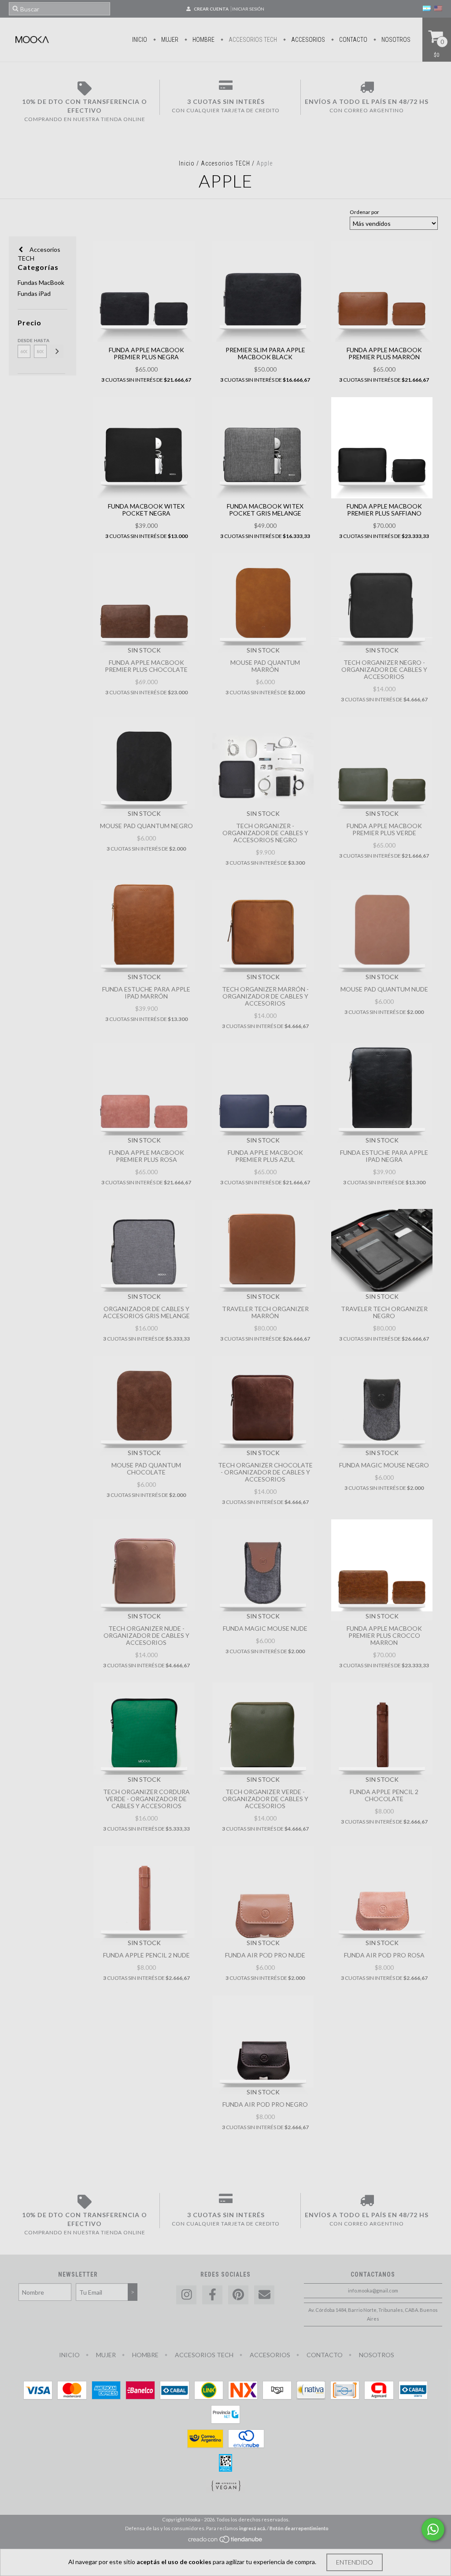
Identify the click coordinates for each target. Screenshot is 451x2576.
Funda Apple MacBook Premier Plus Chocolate (146, 666)
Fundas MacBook (41, 282)
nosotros (395, 40)
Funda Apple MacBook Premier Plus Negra (146, 353)
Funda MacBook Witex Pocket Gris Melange (265, 510)
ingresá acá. (253, 2528)
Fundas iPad (34, 293)
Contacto (353, 40)
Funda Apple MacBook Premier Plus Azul (265, 1156)
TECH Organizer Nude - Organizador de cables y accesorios (146, 1635)
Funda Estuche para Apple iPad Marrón (146, 993)
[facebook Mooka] (212, 2295)
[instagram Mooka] (186, 2295)
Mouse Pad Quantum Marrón (265, 666)
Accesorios (307, 40)
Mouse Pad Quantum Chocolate (146, 1469)
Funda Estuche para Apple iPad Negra (384, 1156)
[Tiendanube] (226, 2542)
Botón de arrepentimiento (299, 2528)
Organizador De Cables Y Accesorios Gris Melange (146, 1312)
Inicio (140, 40)
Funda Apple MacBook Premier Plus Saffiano (384, 510)
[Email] (264, 2295)
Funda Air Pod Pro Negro (265, 2104)
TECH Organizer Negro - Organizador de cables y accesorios (384, 669)
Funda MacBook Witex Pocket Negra (146, 510)
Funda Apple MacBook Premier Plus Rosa (146, 1156)
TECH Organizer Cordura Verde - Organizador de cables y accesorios (146, 1799)
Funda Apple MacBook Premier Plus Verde (384, 829)
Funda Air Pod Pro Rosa (384, 1955)
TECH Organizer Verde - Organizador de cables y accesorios (265, 1799)
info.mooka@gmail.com (373, 2290)
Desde (24, 340)
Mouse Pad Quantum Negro (146, 826)
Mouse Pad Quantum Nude (384, 989)
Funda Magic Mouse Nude (265, 1628)
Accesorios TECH (252, 40)
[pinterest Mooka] (238, 2295)
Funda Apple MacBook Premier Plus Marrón (384, 353)
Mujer (169, 40)
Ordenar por (364, 212)
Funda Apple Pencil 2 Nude (146, 1955)
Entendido (355, 2562)
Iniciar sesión (248, 9)
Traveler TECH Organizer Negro (384, 1312)
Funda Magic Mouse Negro (384, 1465)
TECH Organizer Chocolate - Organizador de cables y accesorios (265, 1472)
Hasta (40, 340)
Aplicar (57, 351)
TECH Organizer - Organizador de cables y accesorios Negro (265, 833)
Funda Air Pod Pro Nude (265, 1955)
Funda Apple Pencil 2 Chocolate (384, 1795)
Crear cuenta (211, 9)
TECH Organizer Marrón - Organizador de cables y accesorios (265, 996)
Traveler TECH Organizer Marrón (265, 1312)
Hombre (203, 40)
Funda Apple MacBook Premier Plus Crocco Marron (384, 1635)
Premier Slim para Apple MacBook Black (265, 353)
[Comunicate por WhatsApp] (433, 2529)
